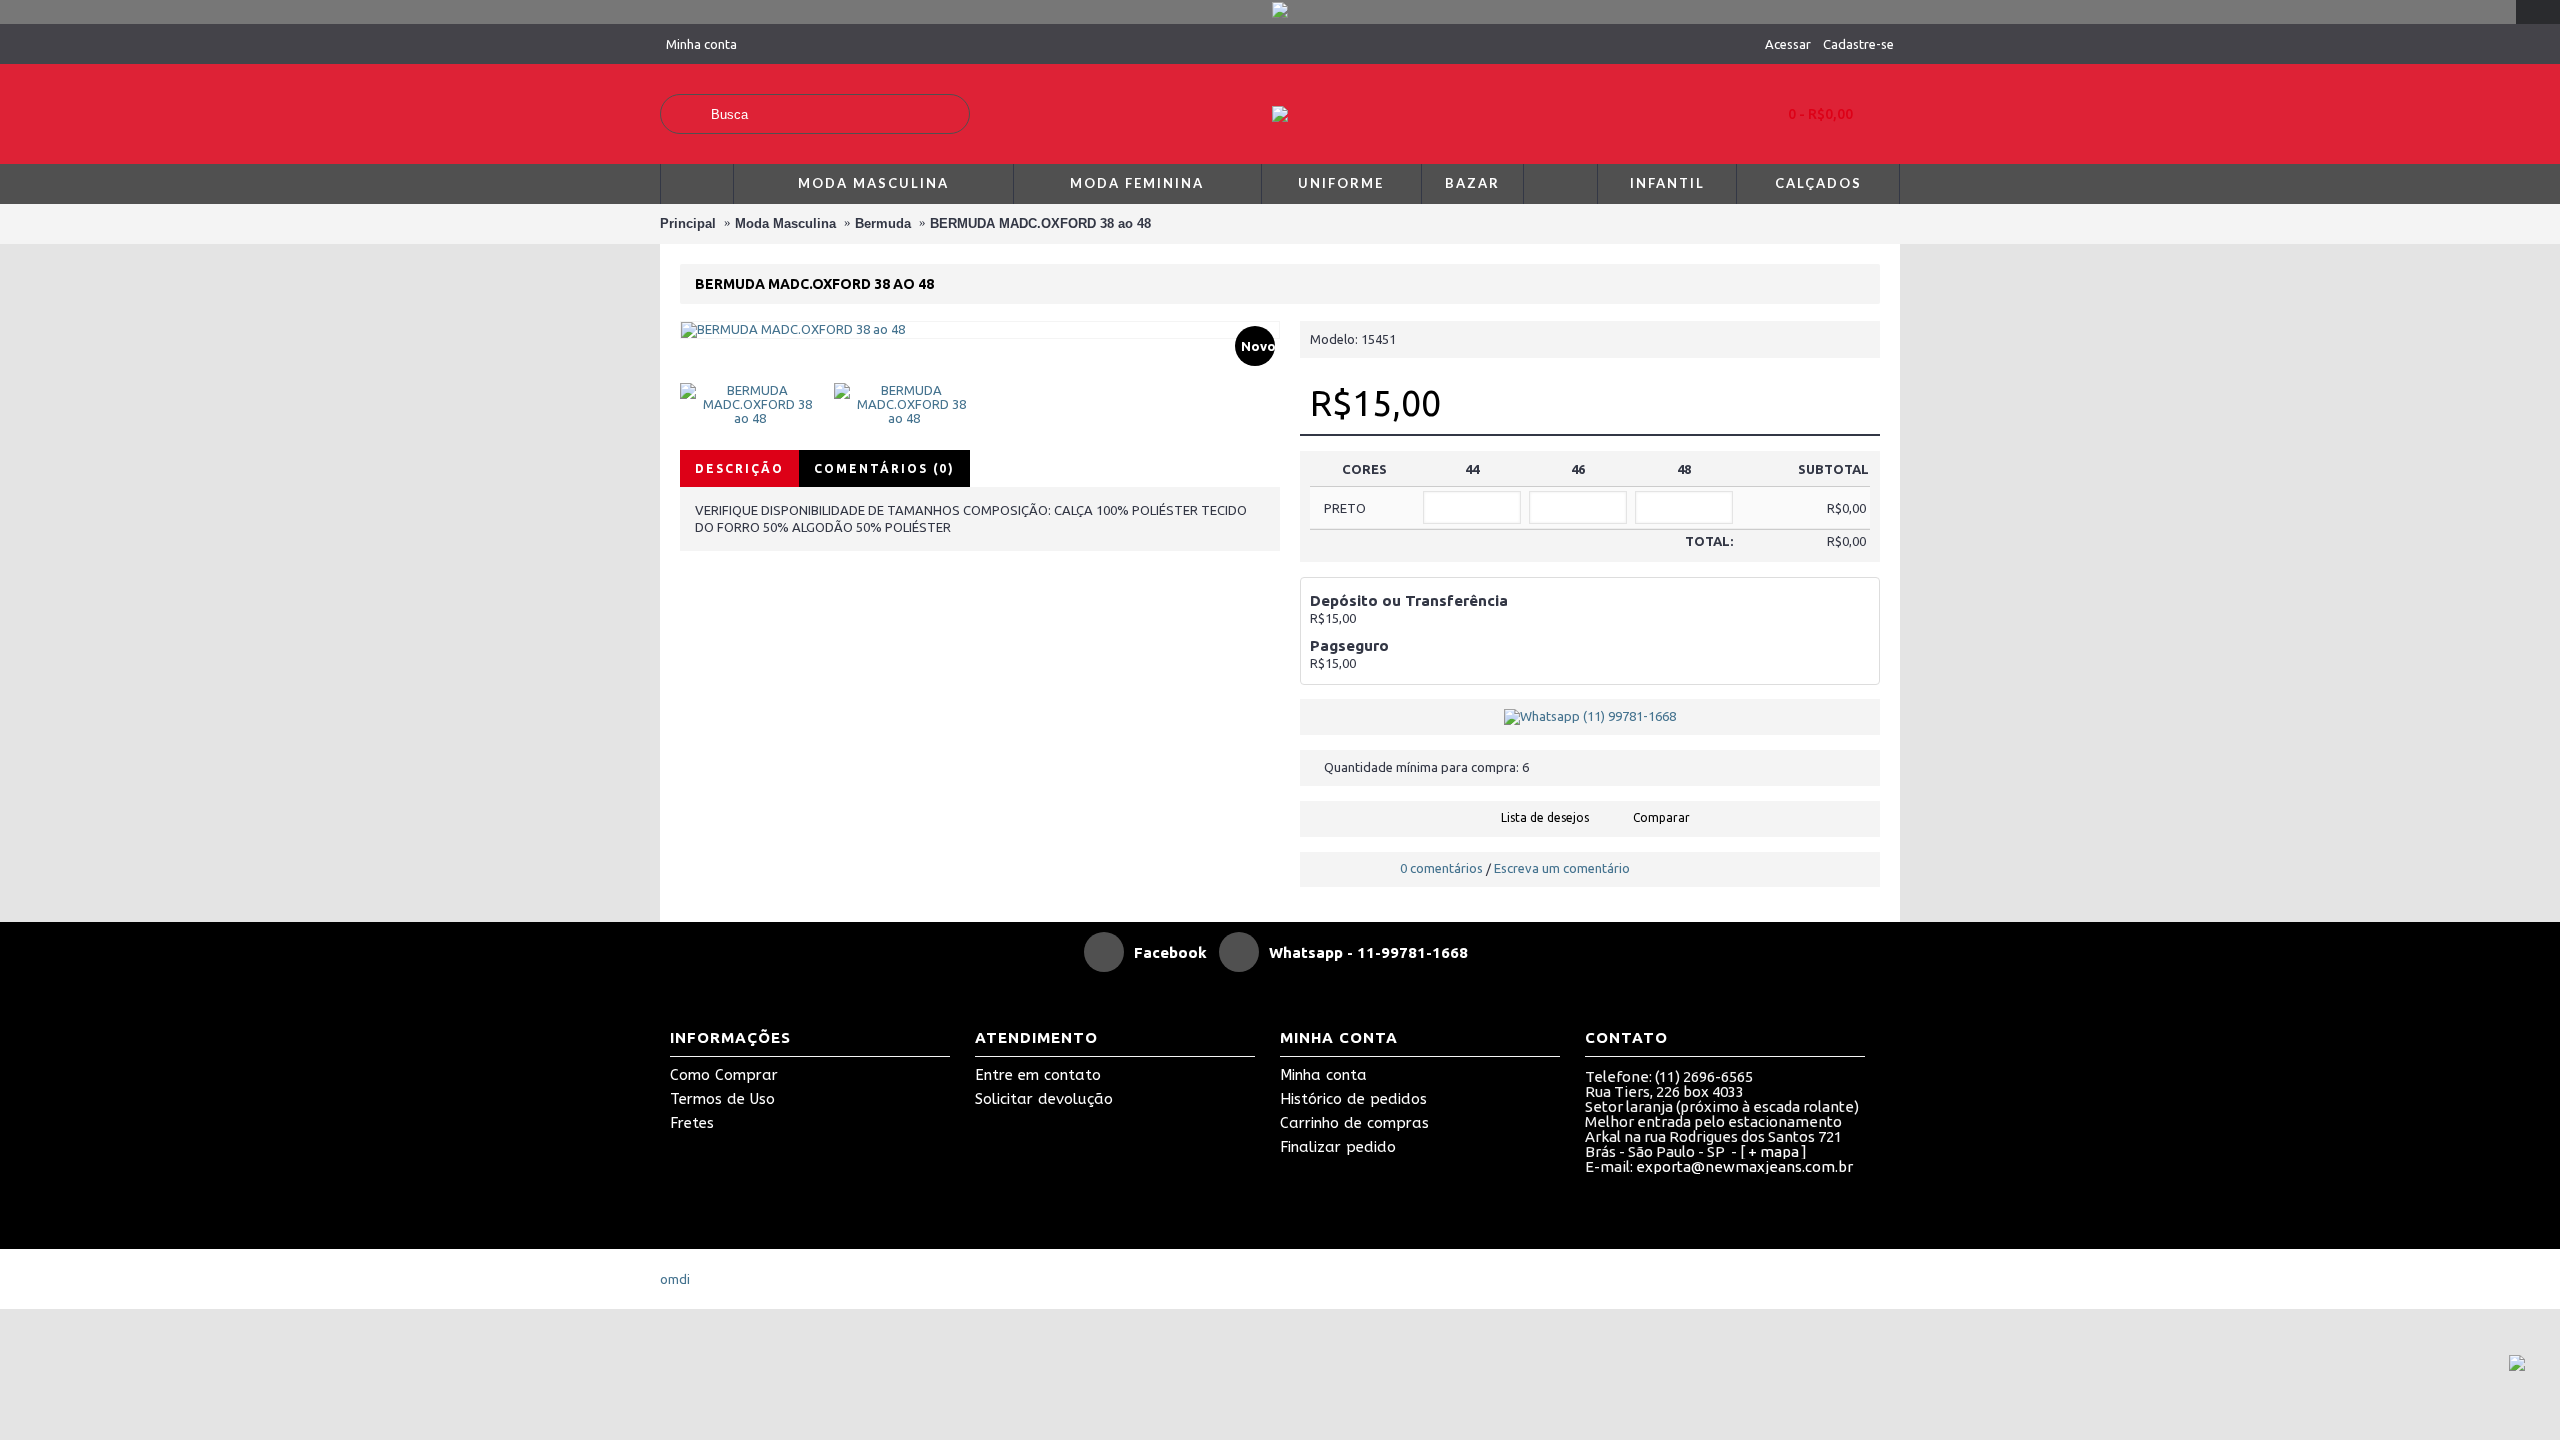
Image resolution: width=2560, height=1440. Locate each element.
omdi (675, 1279)
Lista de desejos (1545, 817)
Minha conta (1323, 1075)
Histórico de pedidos (1353, 1099)
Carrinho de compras (1354, 1123)
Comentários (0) (884, 468)
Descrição (739, 468)
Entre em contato (1038, 1075)
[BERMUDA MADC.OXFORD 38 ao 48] (757, 396)
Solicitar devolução (1044, 1099)
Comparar (1661, 817)
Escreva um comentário (1562, 868)
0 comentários (1441, 868)
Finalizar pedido (1338, 1147)
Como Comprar (724, 1075)
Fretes (692, 1123)
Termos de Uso (722, 1099)
